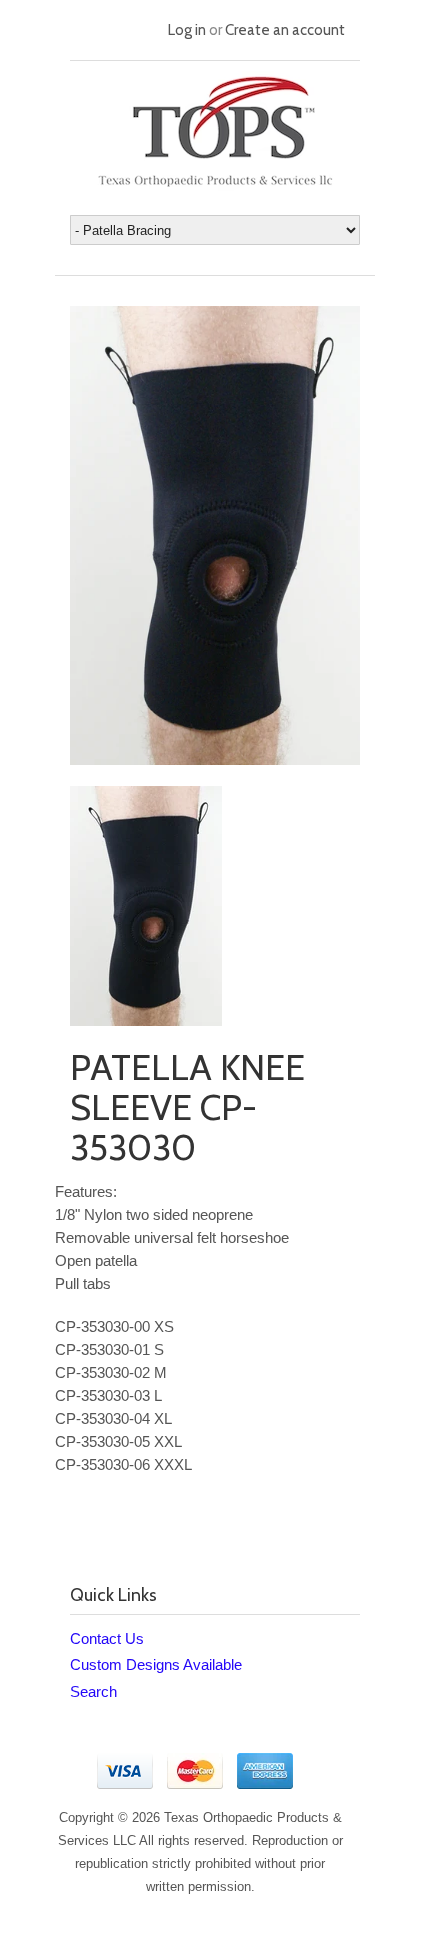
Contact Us (107, 1638)
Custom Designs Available (156, 1664)
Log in (187, 30)
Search (93, 1691)
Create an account (285, 30)
